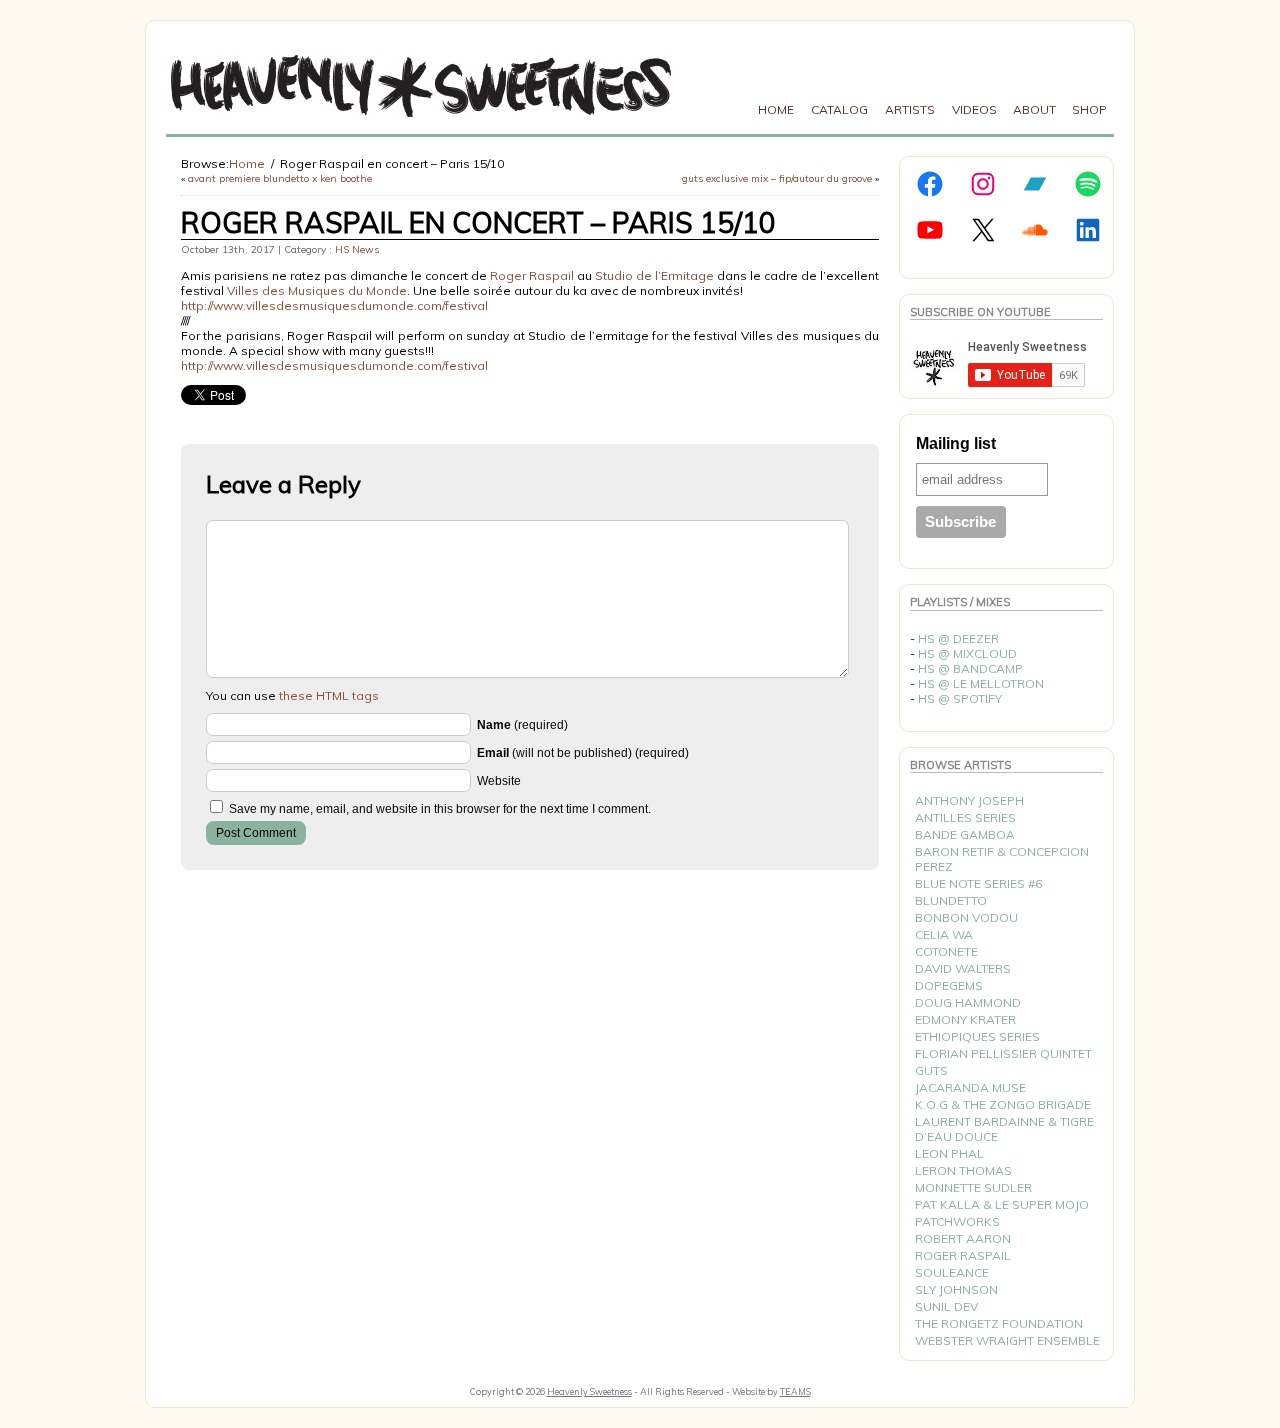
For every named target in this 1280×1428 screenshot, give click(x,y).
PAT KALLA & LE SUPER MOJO (1002, 1204)
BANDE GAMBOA (965, 834)
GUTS (931, 1070)
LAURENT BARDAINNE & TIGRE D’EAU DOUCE (1004, 1129)
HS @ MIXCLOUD (967, 653)
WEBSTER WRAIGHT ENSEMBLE (1007, 1340)
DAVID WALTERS (963, 968)
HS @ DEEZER (958, 638)
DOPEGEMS (949, 985)
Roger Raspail (532, 275)
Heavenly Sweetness (589, 1391)
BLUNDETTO (951, 900)
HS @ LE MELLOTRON (981, 683)
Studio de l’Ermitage (654, 275)
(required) (522, 725)
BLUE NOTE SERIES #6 (978, 883)
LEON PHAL (949, 1153)
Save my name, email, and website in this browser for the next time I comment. (440, 809)
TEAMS (795, 1391)
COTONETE (946, 951)
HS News (357, 249)
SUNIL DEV (946, 1306)
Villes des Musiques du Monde (317, 290)
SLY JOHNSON (956, 1289)
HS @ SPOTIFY (960, 698)
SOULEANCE (952, 1272)
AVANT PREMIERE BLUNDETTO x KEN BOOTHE (280, 178)
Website (499, 781)
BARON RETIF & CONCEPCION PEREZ (1002, 859)
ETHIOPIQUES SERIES (977, 1036)
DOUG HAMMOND (968, 1002)
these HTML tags (329, 695)
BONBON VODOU (966, 917)
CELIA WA (944, 934)
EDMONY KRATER (965, 1019)
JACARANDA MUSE (970, 1087)
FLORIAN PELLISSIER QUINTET (1003, 1053)
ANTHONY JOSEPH (969, 800)
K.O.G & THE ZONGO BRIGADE (1003, 1104)
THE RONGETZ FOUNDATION (999, 1323)
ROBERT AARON (963, 1238)
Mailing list (956, 443)
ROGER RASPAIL (963, 1255)
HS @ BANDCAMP (970, 668)
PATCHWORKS (957, 1221)
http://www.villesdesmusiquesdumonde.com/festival (334, 305)
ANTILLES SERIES (965, 817)
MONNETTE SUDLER (973, 1187)
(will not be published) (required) (583, 753)
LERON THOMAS (963, 1170)
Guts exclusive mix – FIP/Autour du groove (777, 178)
